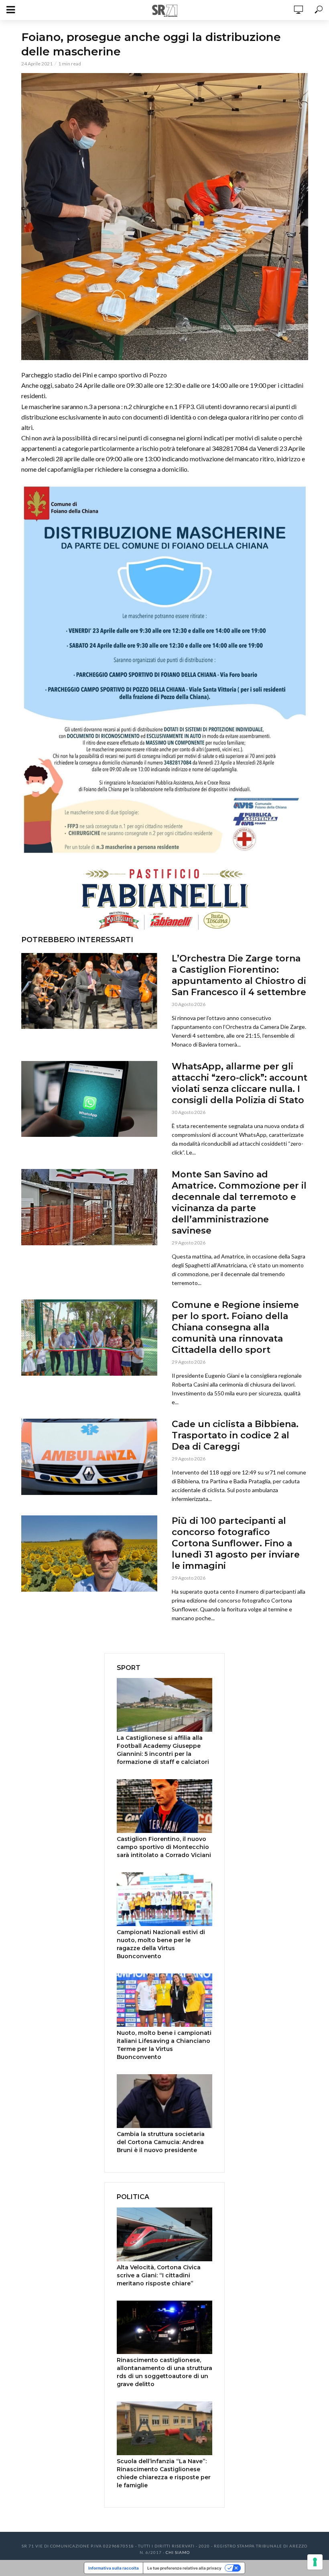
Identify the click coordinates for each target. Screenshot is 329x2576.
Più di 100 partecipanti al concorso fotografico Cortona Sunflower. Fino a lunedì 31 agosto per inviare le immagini (236, 1543)
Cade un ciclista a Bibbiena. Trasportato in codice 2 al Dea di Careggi (235, 1435)
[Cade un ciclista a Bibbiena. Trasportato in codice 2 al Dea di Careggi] (89, 1457)
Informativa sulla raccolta (114, 2568)
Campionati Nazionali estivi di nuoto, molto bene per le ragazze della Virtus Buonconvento (161, 1944)
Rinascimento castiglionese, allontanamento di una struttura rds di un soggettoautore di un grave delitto (164, 2372)
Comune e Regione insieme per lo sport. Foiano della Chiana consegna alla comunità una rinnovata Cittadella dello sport (235, 1327)
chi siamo (178, 2552)
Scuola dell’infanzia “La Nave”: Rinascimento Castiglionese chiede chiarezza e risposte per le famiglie (164, 2473)
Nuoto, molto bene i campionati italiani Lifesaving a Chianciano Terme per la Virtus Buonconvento (164, 2045)
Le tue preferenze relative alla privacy (184, 2568)
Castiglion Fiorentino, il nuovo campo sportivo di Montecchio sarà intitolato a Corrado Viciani (164, 1847)
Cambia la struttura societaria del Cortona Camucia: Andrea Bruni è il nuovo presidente (161, 2142)
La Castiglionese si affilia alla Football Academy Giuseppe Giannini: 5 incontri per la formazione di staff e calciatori (163, 1750)
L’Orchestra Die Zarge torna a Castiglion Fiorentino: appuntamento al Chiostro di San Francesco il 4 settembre (239, 975)
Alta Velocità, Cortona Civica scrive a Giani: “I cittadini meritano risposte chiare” (159, 2275)
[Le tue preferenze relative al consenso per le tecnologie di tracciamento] (315, 2562)
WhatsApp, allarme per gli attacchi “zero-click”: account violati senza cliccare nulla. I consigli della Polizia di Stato (240, 1083)
